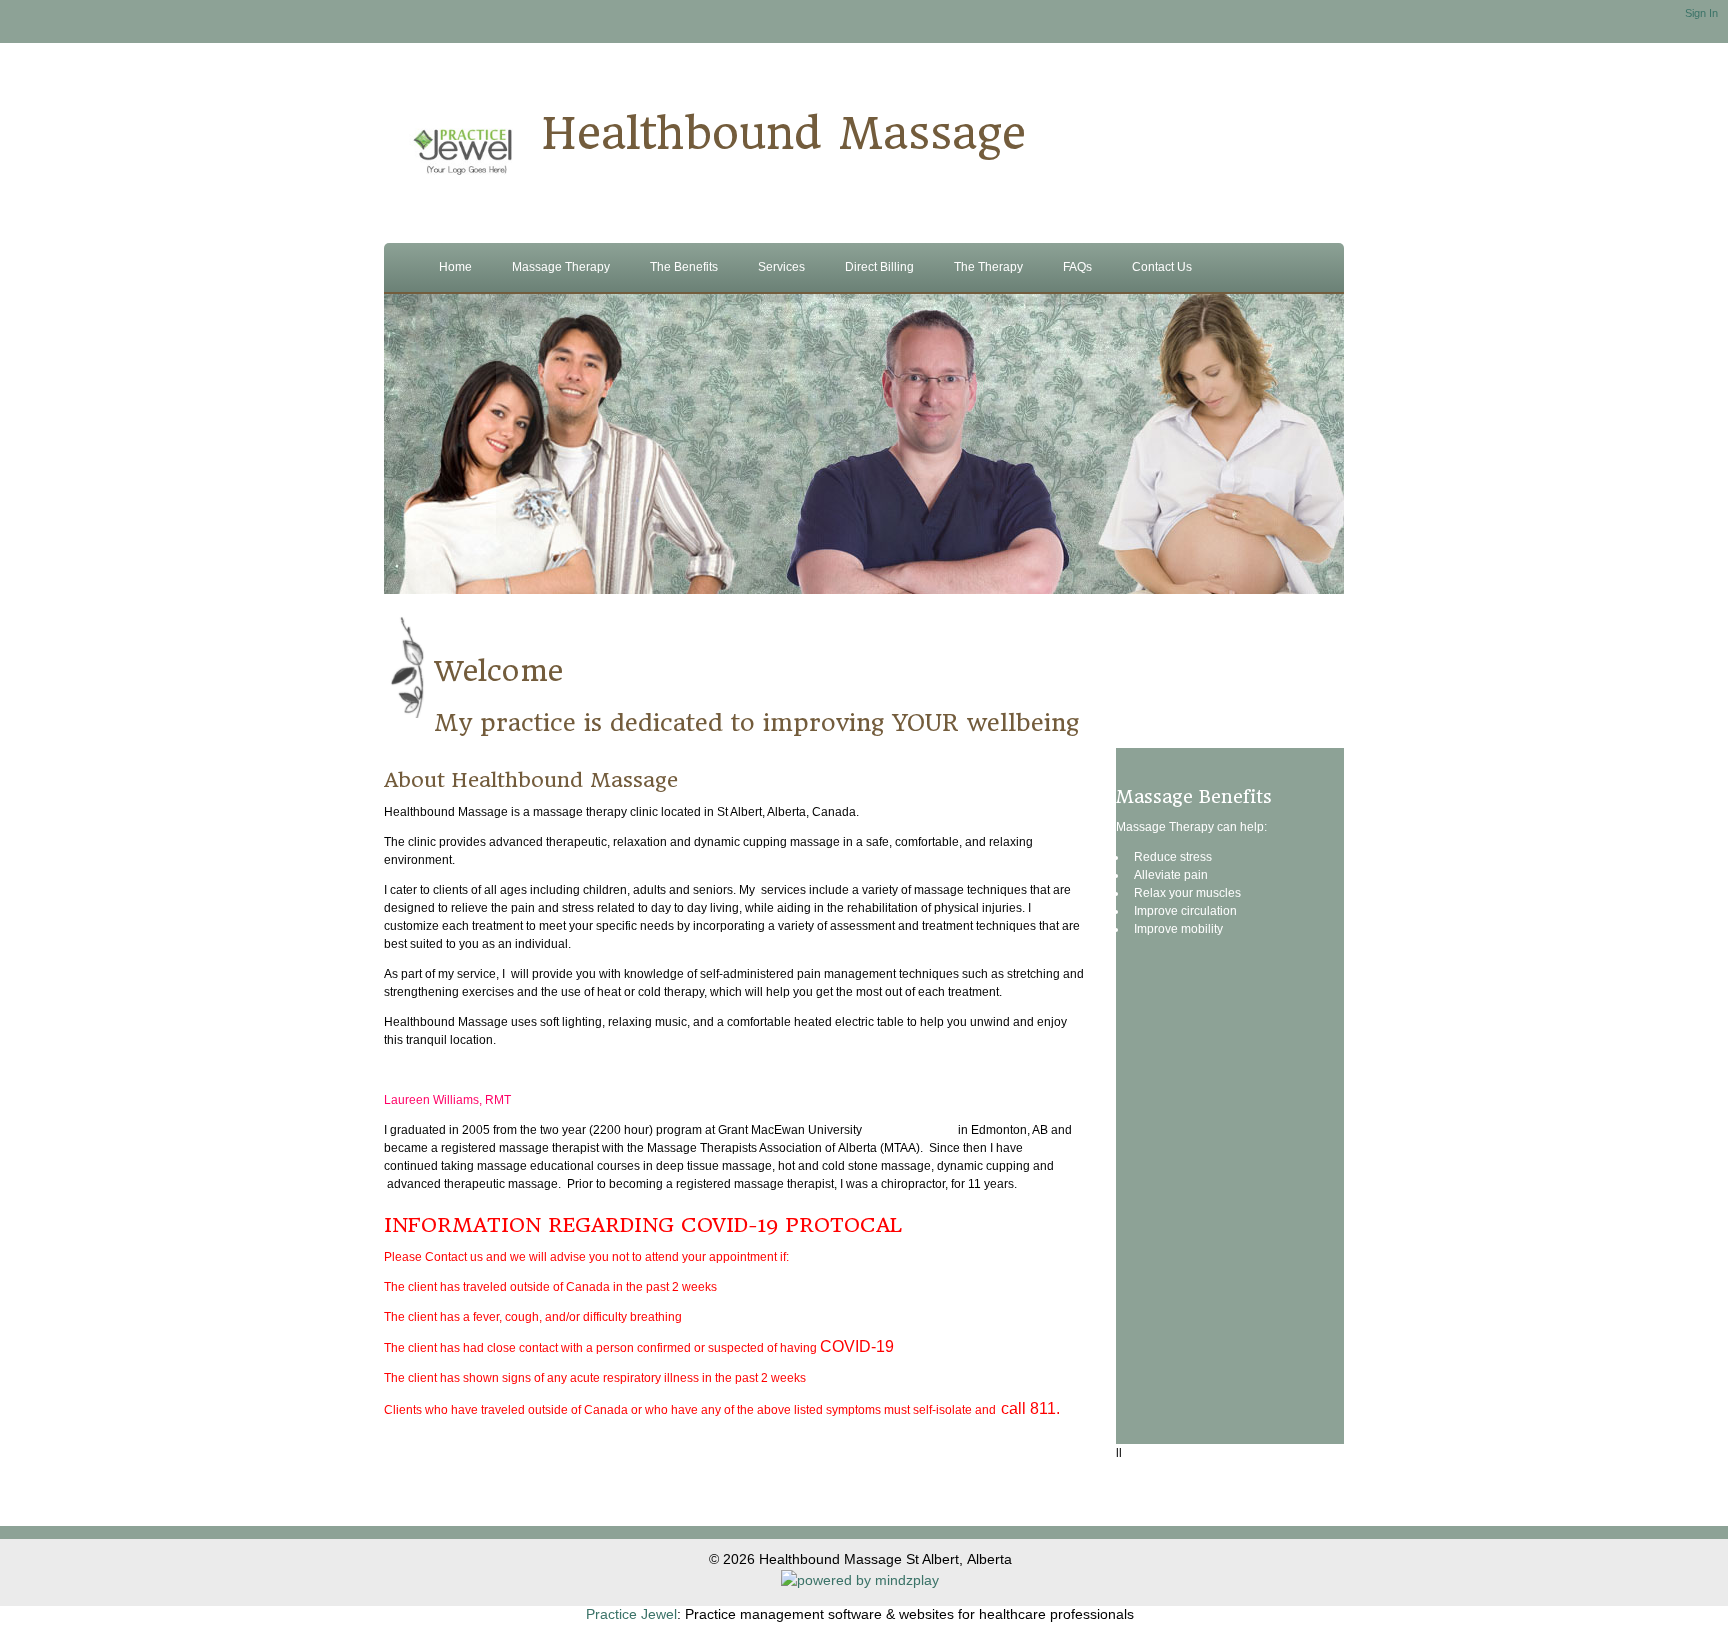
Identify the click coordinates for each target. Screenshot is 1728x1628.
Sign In (1701, 13)
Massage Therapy (561, 267)
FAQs (1077, 267)
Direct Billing (879, 267)
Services (781, 267)
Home (455, 267)
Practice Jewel (631, 1614)
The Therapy (988, 267)
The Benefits (684, 267)
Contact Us (1162, 267)
